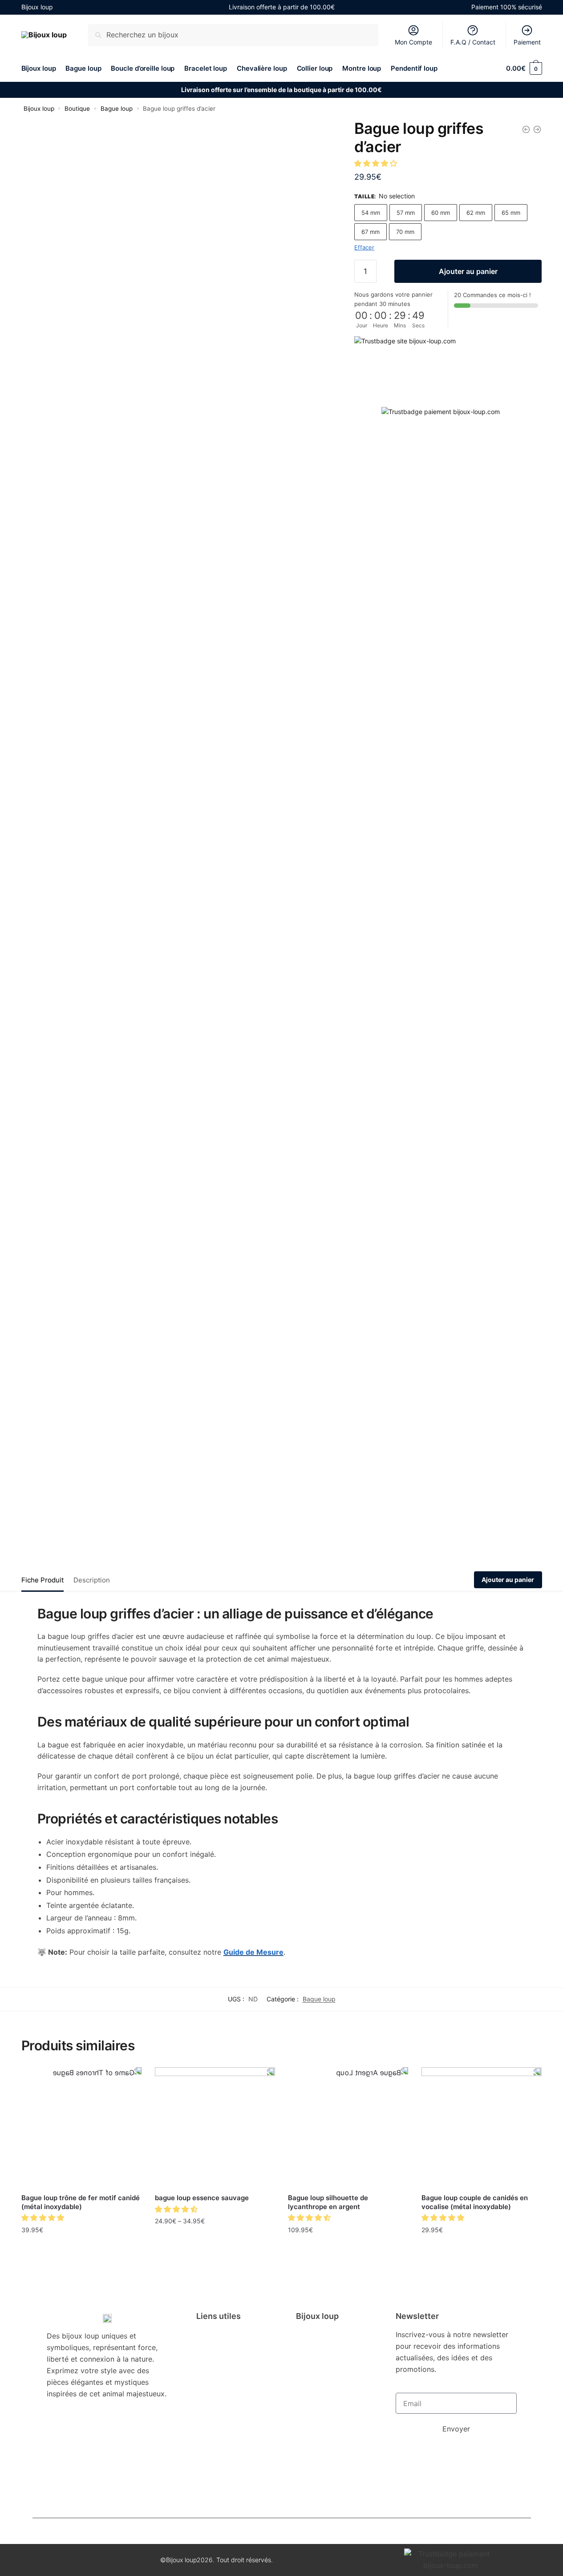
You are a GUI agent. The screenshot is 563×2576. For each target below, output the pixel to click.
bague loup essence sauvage (202, 2198)
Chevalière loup (327, 2381)
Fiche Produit (43, 1580)
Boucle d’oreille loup (326, 2352)
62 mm (476, 213)
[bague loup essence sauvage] (215, 2127)
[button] (377, 163)
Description (92, 1580)
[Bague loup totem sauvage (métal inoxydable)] (526, 129)
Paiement (527, 42)
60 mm (441, 213)
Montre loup (322, 2406)
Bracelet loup (324, 2369)
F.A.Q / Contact (473, 42)
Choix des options (81, 2249)
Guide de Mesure (253, 1952)
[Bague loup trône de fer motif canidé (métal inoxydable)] (81, 2127)
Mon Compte (413, 42)
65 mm (511, 213)
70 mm (405, 232)
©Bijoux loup (178, 2560)
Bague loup (117, 109)
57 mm (406, 213)
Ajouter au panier (468, 271)
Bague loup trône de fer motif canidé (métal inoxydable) (81, 2202)
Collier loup (321, 2394)
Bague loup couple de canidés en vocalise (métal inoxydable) (475, 2202)
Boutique (77, 109)
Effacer (364, 247)
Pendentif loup (326, 2419)
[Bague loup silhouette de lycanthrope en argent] (348, 2127)
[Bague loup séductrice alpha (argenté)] (537, 129)
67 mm (371, 232)
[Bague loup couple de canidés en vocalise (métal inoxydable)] (482, 2127)
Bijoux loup (39, 109)
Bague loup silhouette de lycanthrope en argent (328, 2202)
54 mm (371, 213)
